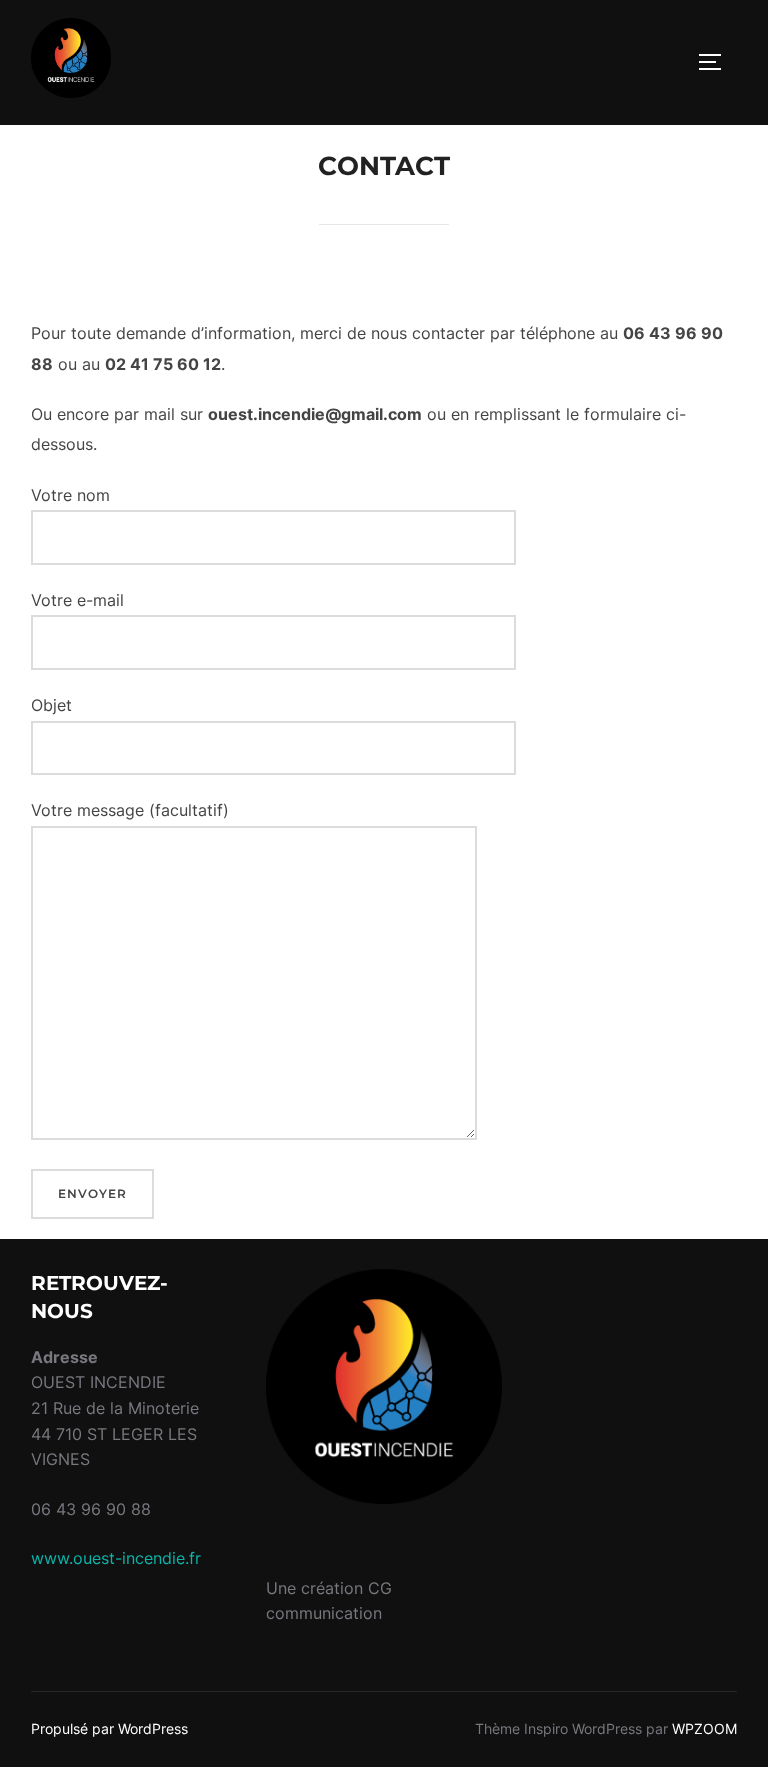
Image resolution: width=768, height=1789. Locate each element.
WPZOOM (704, 1728)
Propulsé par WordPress (109, 1728)
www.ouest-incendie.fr (116, 1558)
